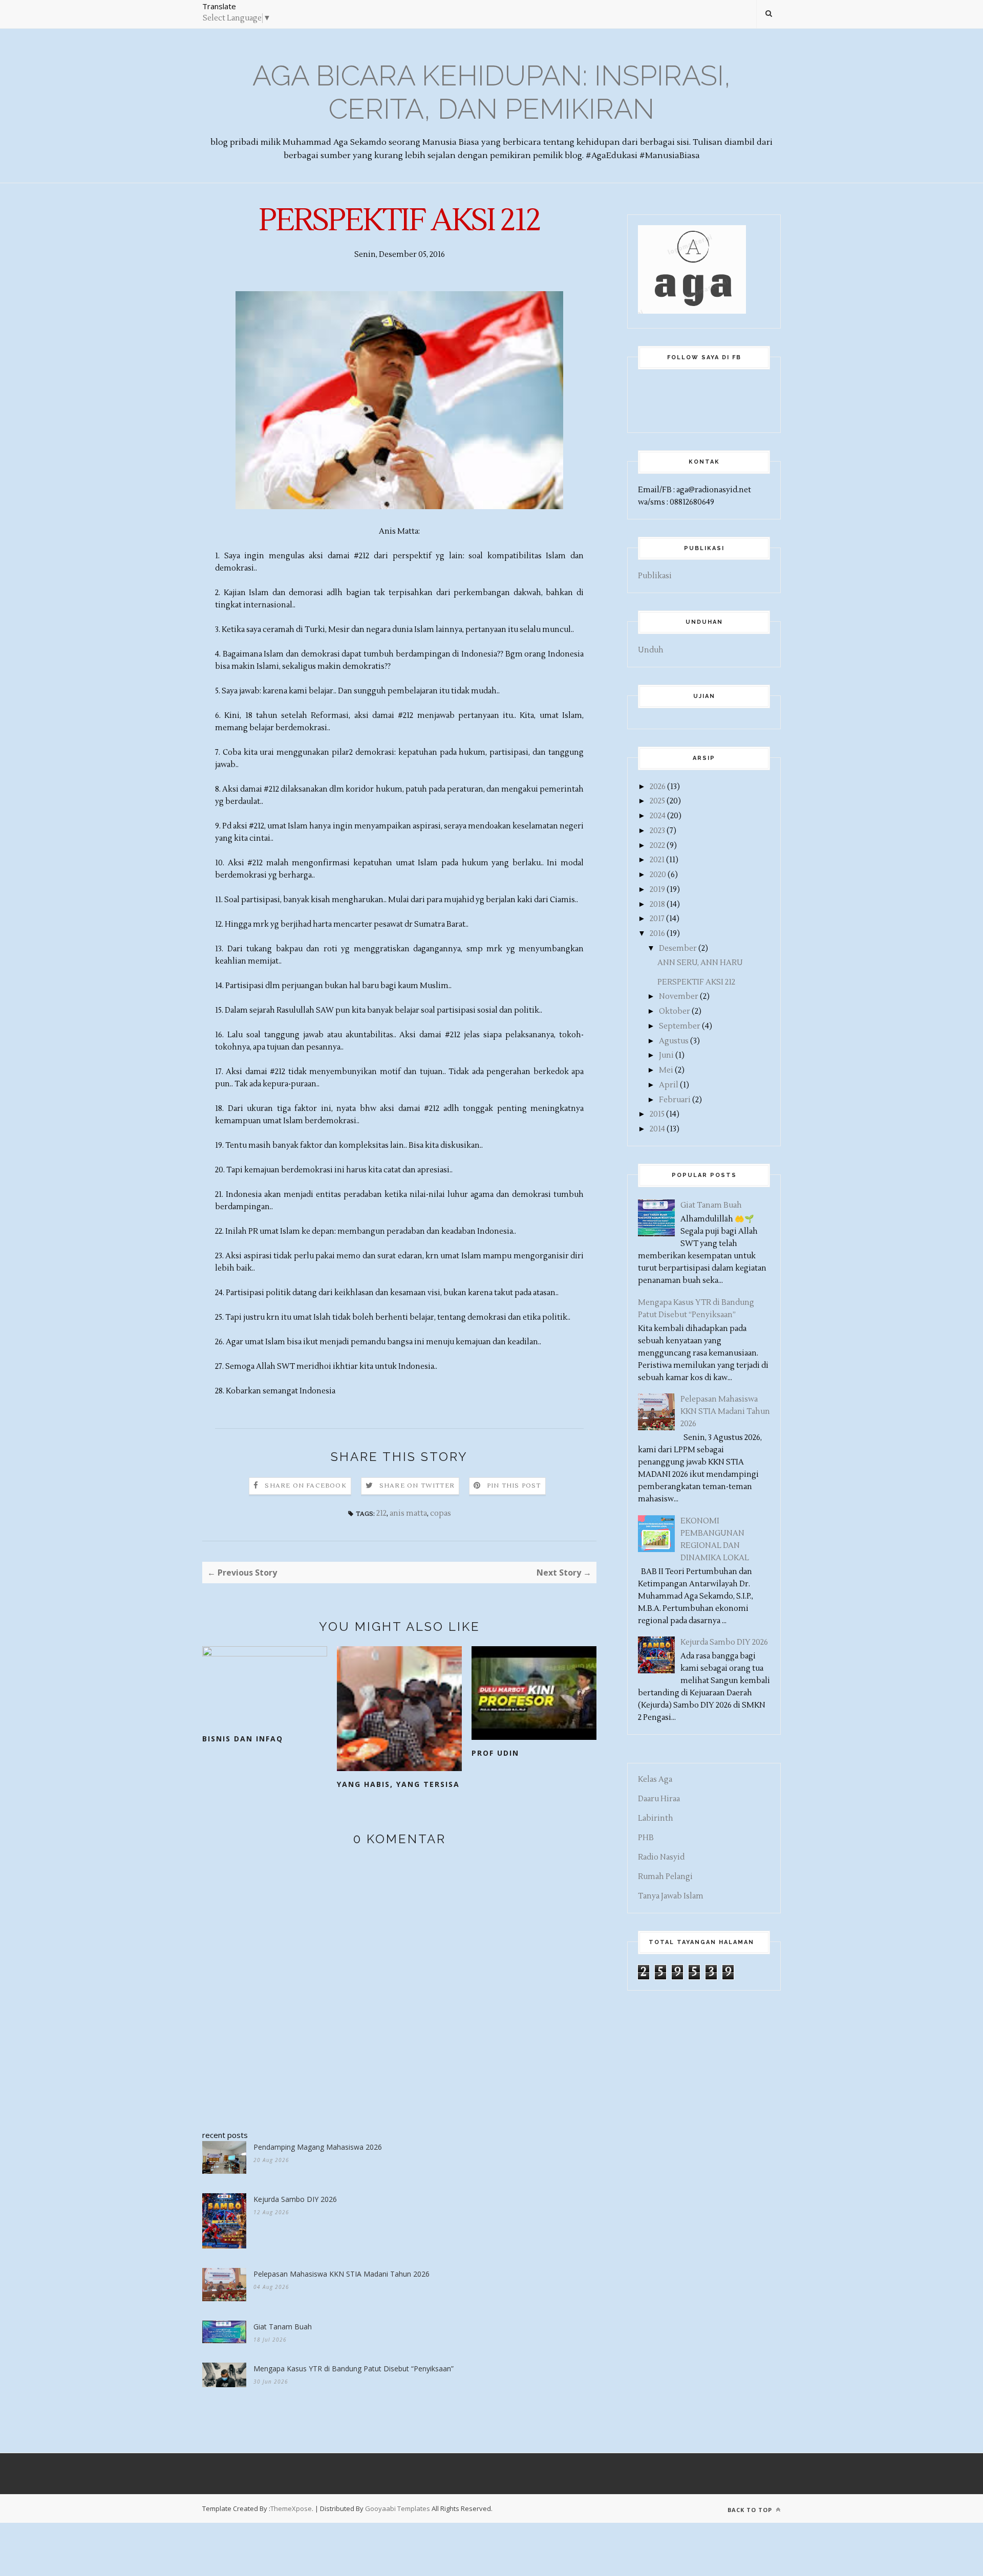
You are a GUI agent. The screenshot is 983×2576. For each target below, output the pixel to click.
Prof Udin (495, 1753)
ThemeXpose (291, 2508)
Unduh (651, 650)
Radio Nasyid (661, 1857)
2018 (657, 904)
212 (381, 1513)
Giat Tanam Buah (283, 2327)
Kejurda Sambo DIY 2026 (295, 2199)
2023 (657, 831)
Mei (666, 1070)
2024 (658, 816)
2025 (657, 801)
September (680, 1026)
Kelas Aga (655, 1780)
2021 (657, 860)
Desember (678, 948)
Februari (675, 1100)
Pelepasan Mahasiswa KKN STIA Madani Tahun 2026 (341, 2274)
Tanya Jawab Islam (671, 1896)
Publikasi (655, 576)
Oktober (675, 1011)
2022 (657, 846)
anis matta (408, 1513)
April (669, 1085)
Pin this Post (514, 1486)
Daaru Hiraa (659, 1799)
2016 (657, 934)
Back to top (751, 2510)
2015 (657, 1114)
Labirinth (656, 1818)
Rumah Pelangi (665, 1877)
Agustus (674, 1041)
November (679, 997)
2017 (657, 919)
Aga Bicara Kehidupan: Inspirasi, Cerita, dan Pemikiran (491, 92)
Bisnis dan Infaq (243, 1739)
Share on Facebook (305, 1486)
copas (441, 1513)
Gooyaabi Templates (398, 2508)
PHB (646, 1838)
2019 (657, 890)
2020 (658, 875)
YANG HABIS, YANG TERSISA (398, 1784)
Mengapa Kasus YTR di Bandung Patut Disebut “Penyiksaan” (354, 2368)
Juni (666, 1055)
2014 (657, 1129)
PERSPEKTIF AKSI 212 (696, 982)
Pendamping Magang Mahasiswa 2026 (318, 2147)
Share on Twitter (417, 1486)
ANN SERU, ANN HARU (700, 963)
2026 (658, 787)
